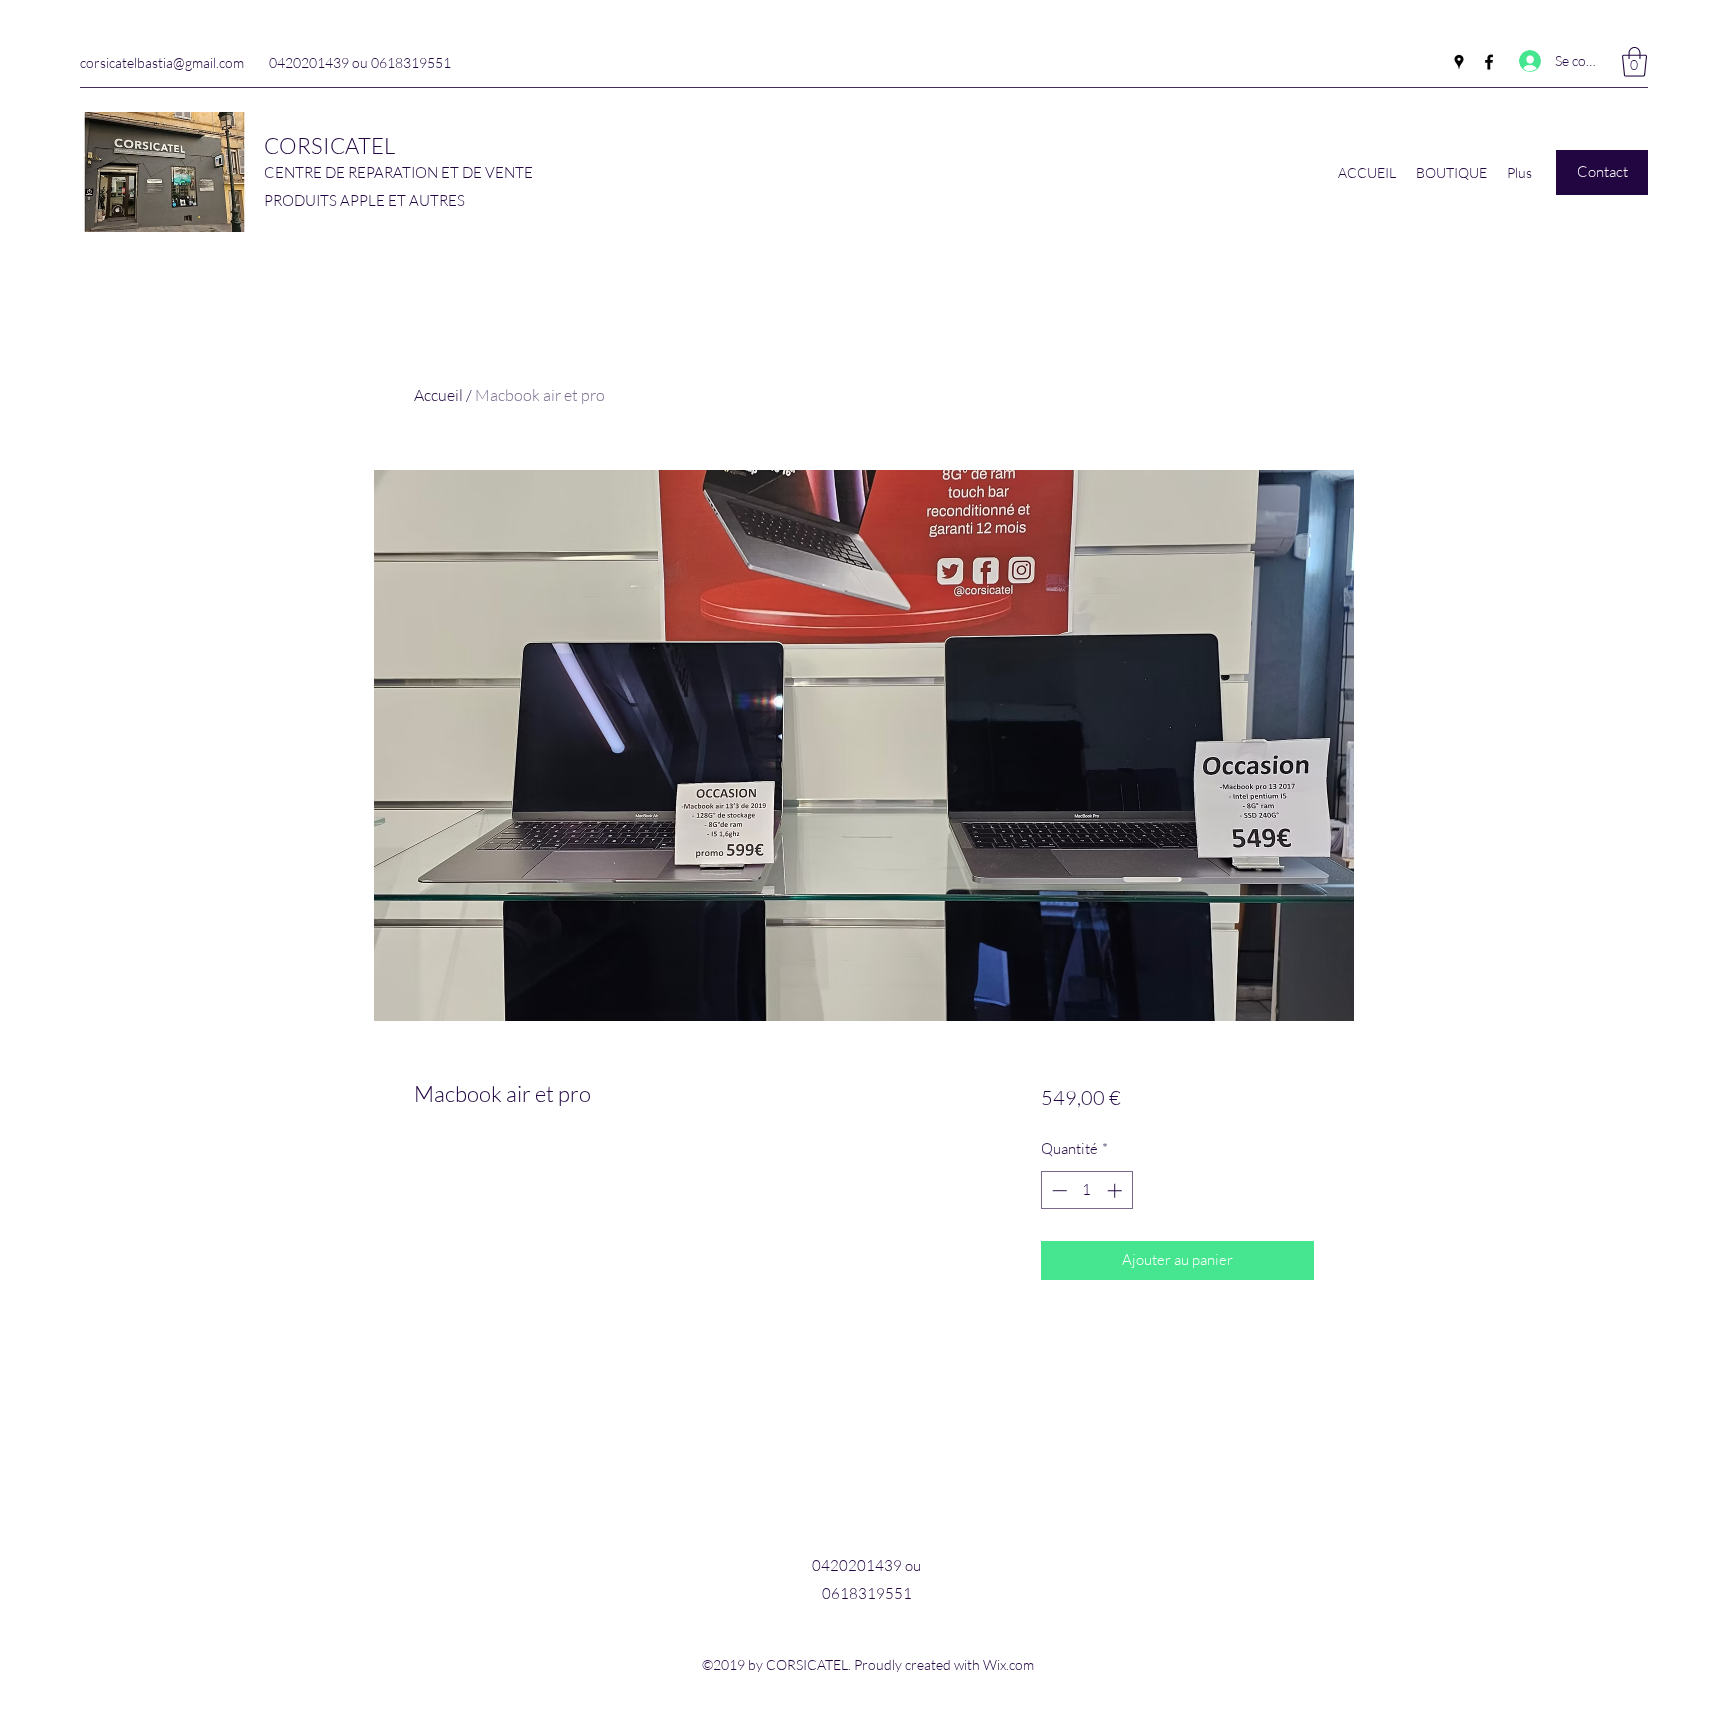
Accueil (438, 395)
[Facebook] (1489, 62)
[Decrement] (1057, 1190)
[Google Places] (1459, 62)
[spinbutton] (1086, 1190)
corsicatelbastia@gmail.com (162, 62)
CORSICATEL (329, 145)
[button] (1634, 62)
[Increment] (1116, 1190)
